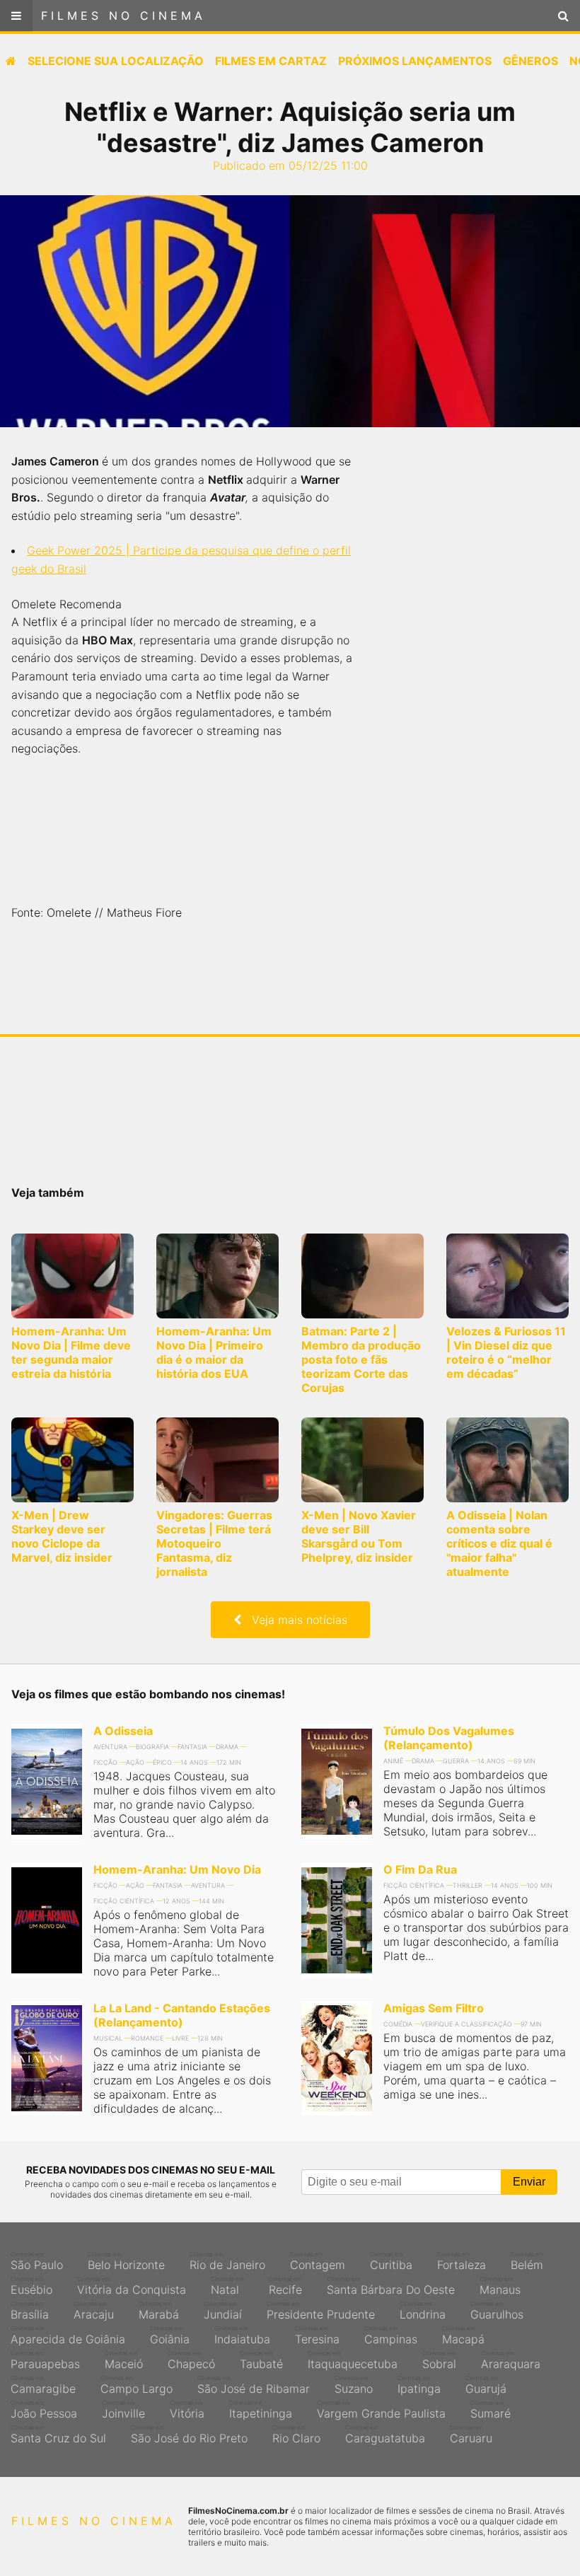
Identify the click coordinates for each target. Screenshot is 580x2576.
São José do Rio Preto (189, 2435)
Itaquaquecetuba (353, 2360)
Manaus (500, 2286)
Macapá (463, 2336)
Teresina (317, 2336)
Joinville (123, 2410)
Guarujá (486, 2385)
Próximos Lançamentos (415, 61)
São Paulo (37, 2261)
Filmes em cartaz (271, 61)
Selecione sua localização (116, 61)
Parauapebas (45, 2360)
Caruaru (471, 2435)
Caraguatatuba (385, 2435)
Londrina (423, 2311)
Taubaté (261, 2360)
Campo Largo (137, 2385)
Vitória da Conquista (132, 2286)
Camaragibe (43, 2385)
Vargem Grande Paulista (381, 2410)
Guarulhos (497, 2311)
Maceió (124, 2360)
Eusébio (31, 2286)
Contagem (318, 2261)
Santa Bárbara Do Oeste (391, 2286)
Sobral (439, 2360)
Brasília (30, 2311)
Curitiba (391, 2261)
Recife (285, 2286)
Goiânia (170, 2336)
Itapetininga (261, 2410)
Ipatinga (419, 2385)
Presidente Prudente (321, 2311)
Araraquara (511, 2360)
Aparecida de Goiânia (68, 2336)
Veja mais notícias (294, 1620)
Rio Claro (296, 2435)
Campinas (391, 2336)
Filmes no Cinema (123, 16)
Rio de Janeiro (227, 2261)
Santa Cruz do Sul (58, 2435)
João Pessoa (44, 2410)
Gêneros (530, 61)
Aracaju (94, 2311)
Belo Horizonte (126, 2261)
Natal (227, 2286)
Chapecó (191, 2360)
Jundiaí (223, 2311)
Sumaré (491, 2410)
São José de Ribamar (254, 2385)
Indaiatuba (242, 2336)
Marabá (159, 2311)
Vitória (187, 2410)
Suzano (354, 2385)
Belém (527, 2261)
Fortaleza (462, 2261)
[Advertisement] (474, 679)
